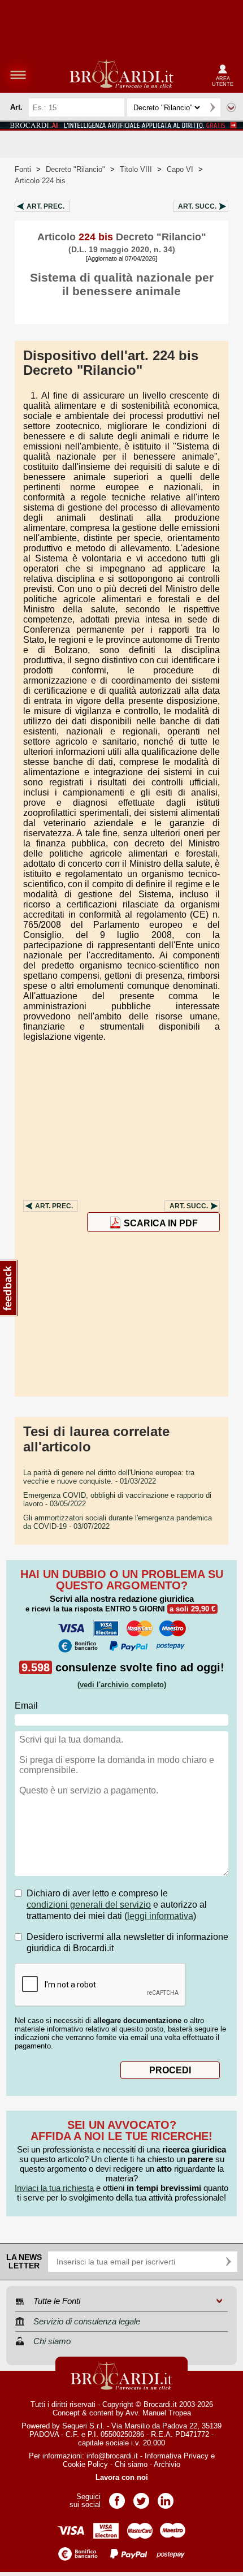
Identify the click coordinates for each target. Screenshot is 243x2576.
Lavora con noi (122, 2477)
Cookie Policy (85, 2464)
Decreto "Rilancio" (75, 169)
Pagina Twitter (141, 2497)
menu (18, 75)
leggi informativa (160, 1916)
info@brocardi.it (112, 2456)
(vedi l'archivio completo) (122, 1685)
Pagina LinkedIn (166, 2497)
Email (26, 1706)
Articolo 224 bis (40, 181)
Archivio (167, 2464)
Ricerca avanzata (231, 107)
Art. (45, 206)
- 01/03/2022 (109, 1477)
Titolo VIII (136, 169)
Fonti (23, 169)
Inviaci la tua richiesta (54, 2188)
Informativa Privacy (177, 2456)
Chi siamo (131, 2464)
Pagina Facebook (117, 2497)
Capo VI (180, 169)
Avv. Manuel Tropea (158, 2413)
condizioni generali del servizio (89, 1905)
